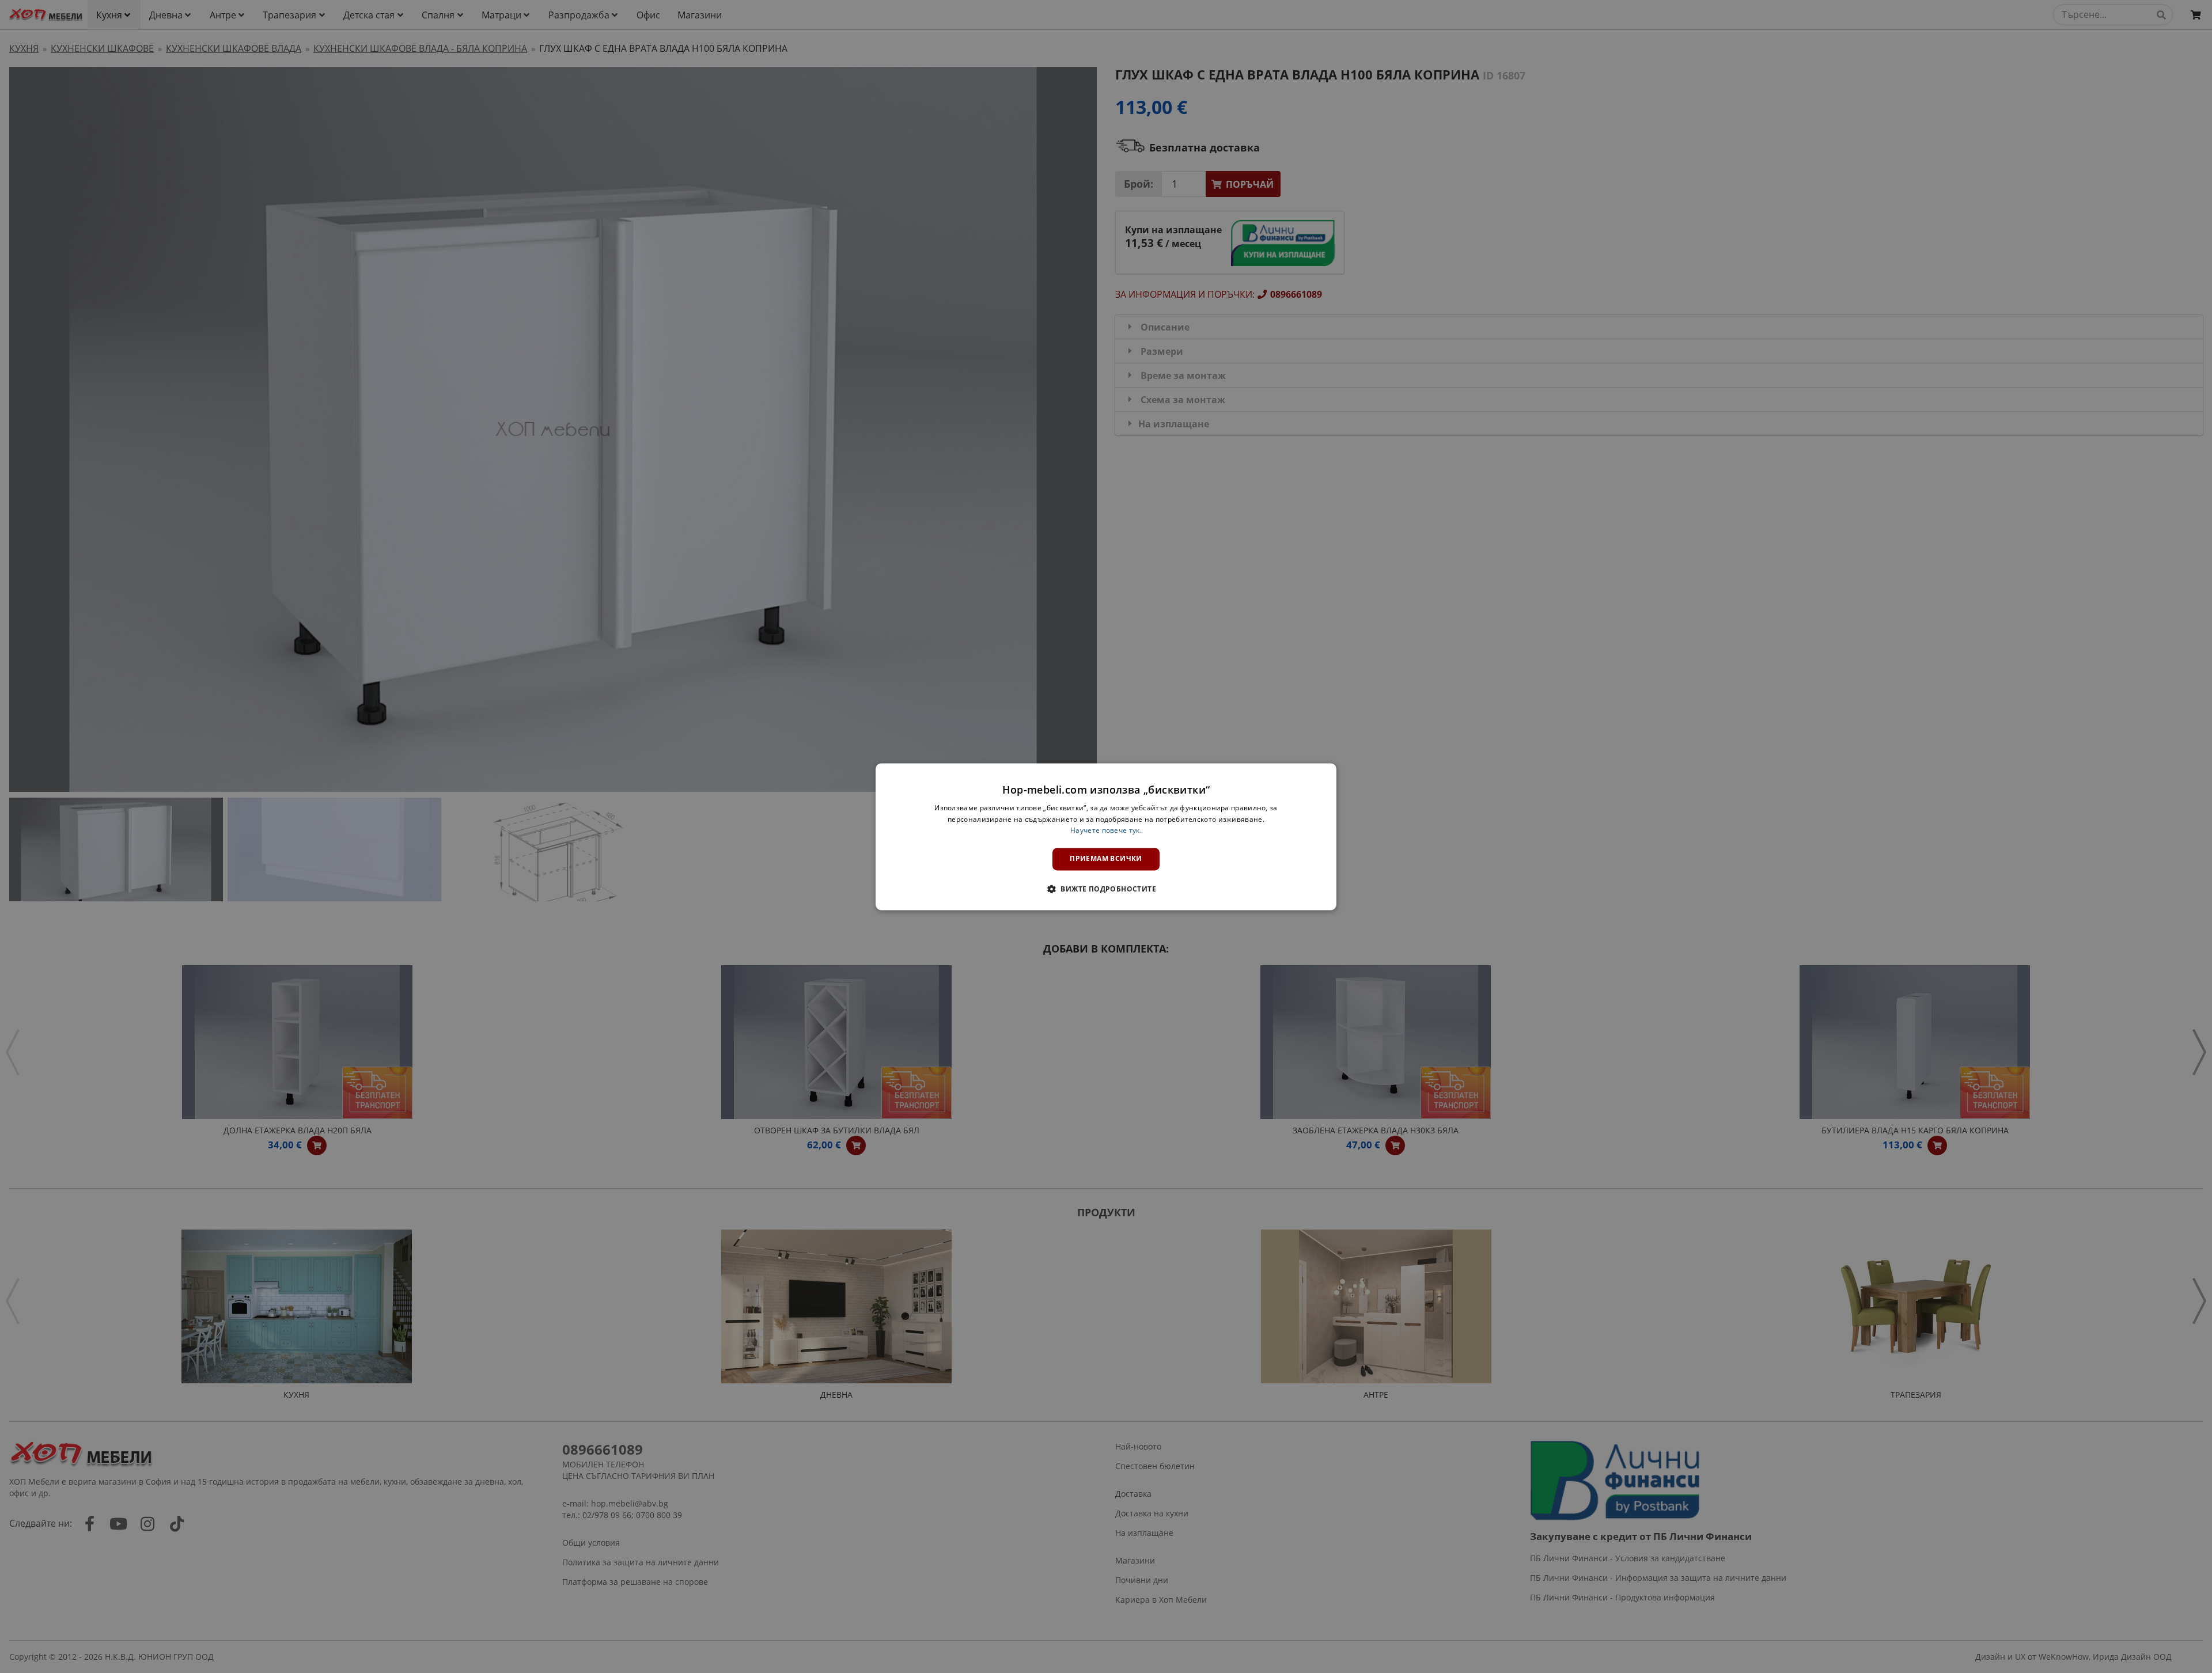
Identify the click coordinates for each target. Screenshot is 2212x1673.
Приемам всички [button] (1106, 859)
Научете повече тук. (1106, 831)
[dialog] (1106, 836)
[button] (1106, 889)
